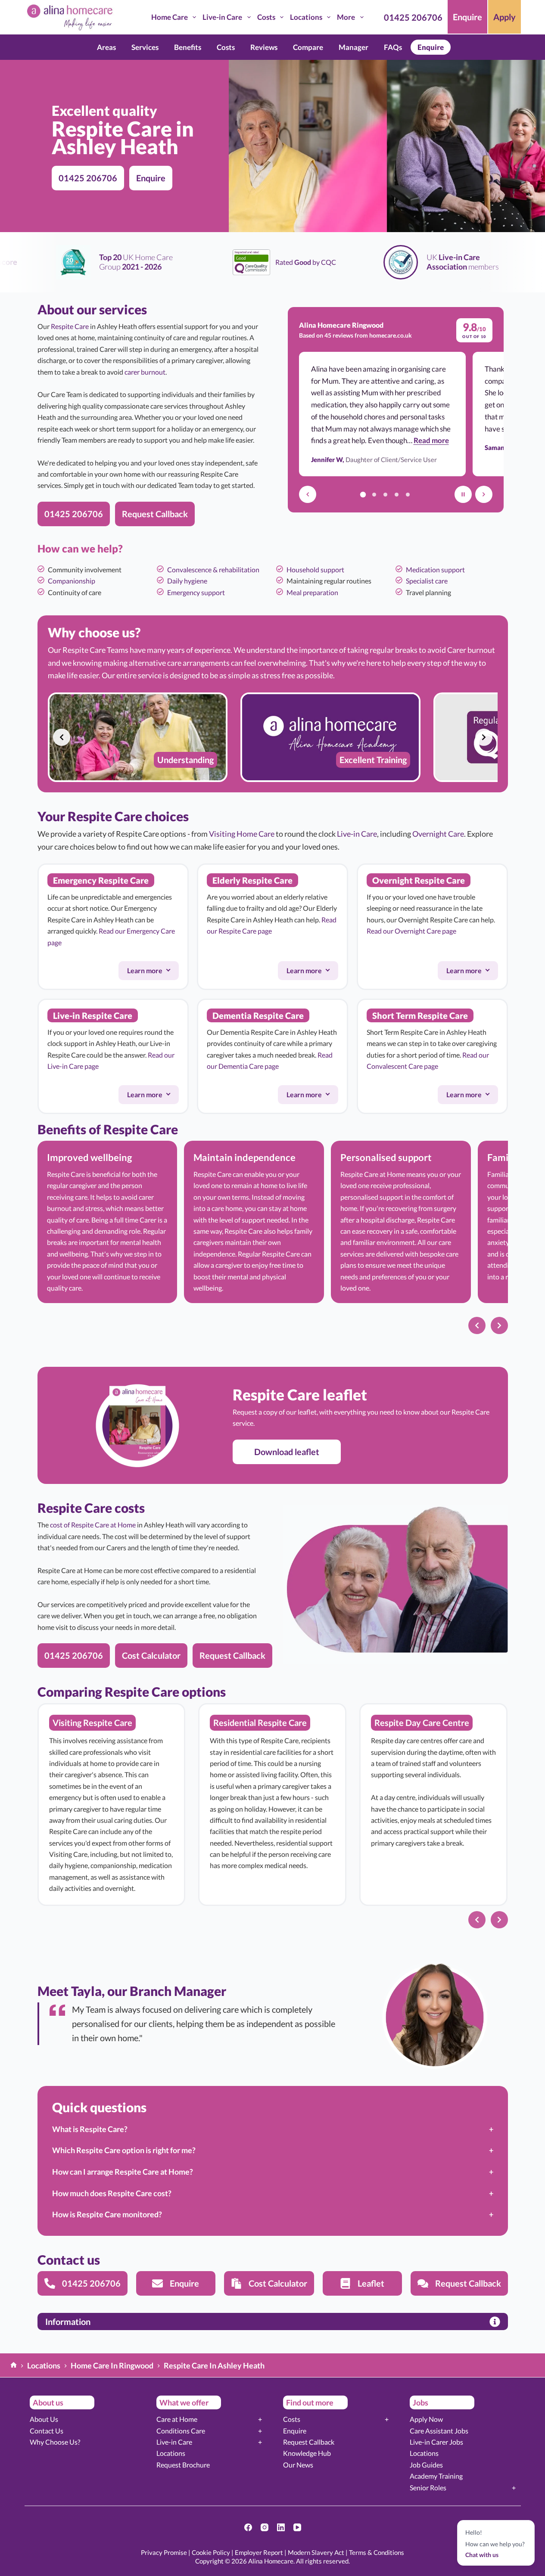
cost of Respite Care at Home (93, 1525)
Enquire (467, 17)
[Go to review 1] (363, 494)
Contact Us (47, 2431)
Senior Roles (428, 2488)
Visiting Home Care (242, 834)
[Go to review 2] (374, 494)
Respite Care (70, 326)
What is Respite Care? (90, 2129)
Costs (266, 17)
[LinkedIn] (281, 2527)
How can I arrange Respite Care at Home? (123, 2172)
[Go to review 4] (396, 494)
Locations (306, 17)
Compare (308, 47)
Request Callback (309, 2442)
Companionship (72, 581)
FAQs (393, 47)
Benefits (188, 47)
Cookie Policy (211, 2552)
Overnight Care (438, 834)
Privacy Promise (164, 2552)
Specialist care (427, 581)
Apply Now (426, 2419)
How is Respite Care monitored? (107, 2214)
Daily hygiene (187, 581)
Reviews (264, 47)
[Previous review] (308, 494)
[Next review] (484, 494)
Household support (315, 570)
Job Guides (426, 2465)
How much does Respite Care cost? (112, 2193)
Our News (298, 2465)
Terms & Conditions (377, 2552)
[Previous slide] (62, 737)
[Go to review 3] (385, 494)
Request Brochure (183, 2465)
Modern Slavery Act (316, 2552)
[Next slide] (484, 737)
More (346, 17)
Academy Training (436, 2476)
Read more (431, 440)
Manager (353, 47)
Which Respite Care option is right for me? (124, 2150)
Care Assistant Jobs (439, 2431)
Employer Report (259, 2552)
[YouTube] (297, 2527)
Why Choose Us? (55, 2442)
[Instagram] (265, 2527)
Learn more (153, 973)
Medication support (435, 570)
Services (145, 47)
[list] (273, 737)
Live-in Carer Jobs (436, 2442)
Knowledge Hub (307, 2453)
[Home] (14, 2366)
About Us (44, 2419)
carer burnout (145, 372)
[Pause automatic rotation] (463, 494)
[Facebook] (248, 2527)
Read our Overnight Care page (411, 931)
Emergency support (196, 592)
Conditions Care (181, 2431)
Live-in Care (222, 17)
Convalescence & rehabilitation (213, 570)
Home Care (170, 17)
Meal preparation (312, 592)
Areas (106, 47)
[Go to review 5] (408, 494)
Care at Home (177, 2419)
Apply (505, 17)
